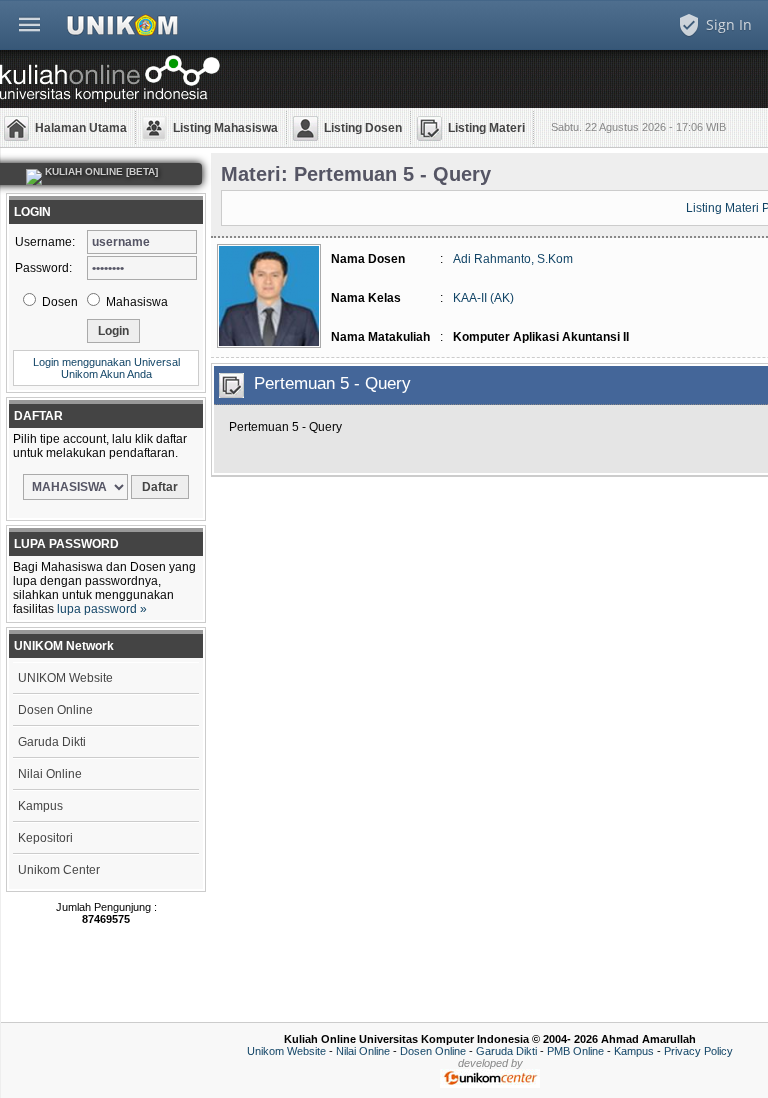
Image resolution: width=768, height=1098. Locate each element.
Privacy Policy (698, 1051)
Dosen (58, 302)
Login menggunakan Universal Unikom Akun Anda (106, 368)
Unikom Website (286, 1051)
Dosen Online (55, 710)
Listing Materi (486, 128)
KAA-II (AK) (483, 298)
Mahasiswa (135, 302)
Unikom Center (59, 870)
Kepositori (45, 838)
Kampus (40, 806)
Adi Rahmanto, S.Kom (513, 259)
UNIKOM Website (65, 678)
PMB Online (575, 1051)
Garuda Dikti (52, 742)
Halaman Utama (81, 128)
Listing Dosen (363, 128)
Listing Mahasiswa (225, 128)
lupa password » (102, 609)
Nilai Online (50, 774)
